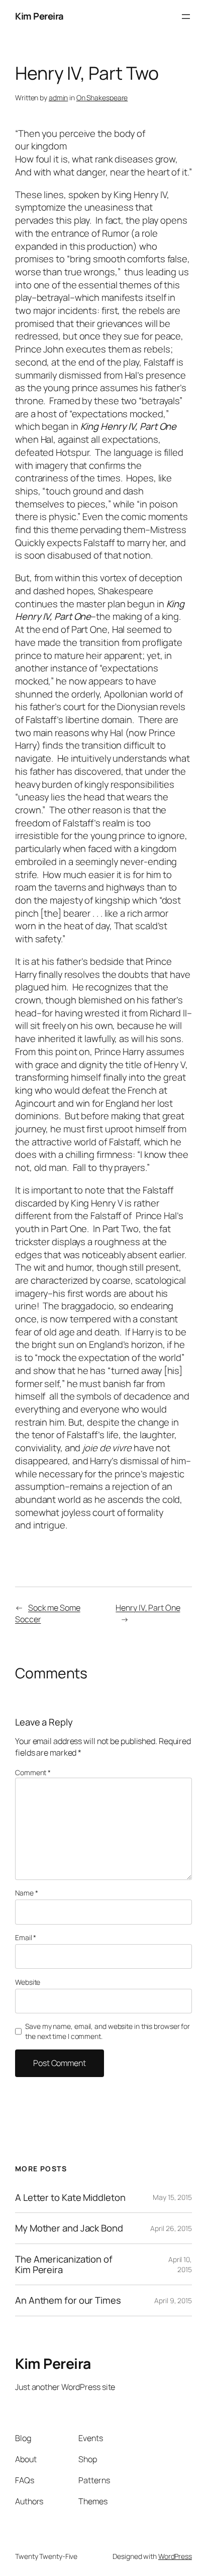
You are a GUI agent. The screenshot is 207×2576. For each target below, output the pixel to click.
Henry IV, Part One (148, 1608)
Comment (33, 1772)
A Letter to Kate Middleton (70, 2198)
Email (26, 1937)
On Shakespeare (102, 98)
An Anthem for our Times (68, 2300)
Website (28, 1982)
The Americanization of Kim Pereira (64, 2264)
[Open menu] (186, 17)
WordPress (175, 2556)
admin (59, 98)
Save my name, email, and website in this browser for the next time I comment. (108, 2031)
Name (26, 1893)
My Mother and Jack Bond (69, 2228)
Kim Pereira (39, 16)
